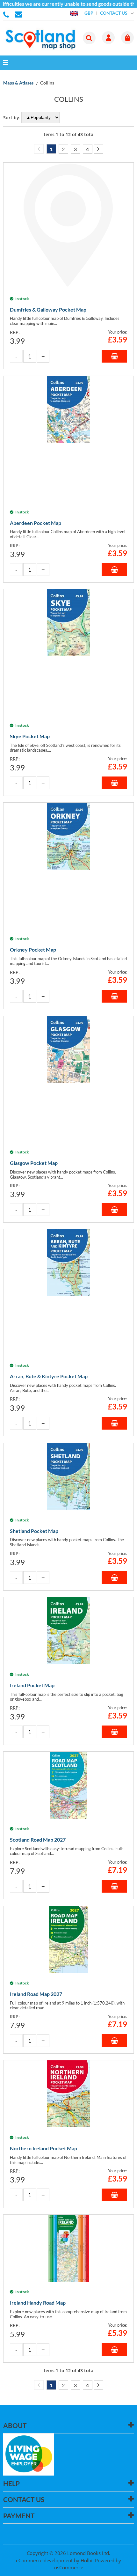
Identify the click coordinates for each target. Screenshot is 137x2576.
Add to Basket (114, 356)
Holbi (87, 2560)
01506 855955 (7, 14)
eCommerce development (44, 2560)
